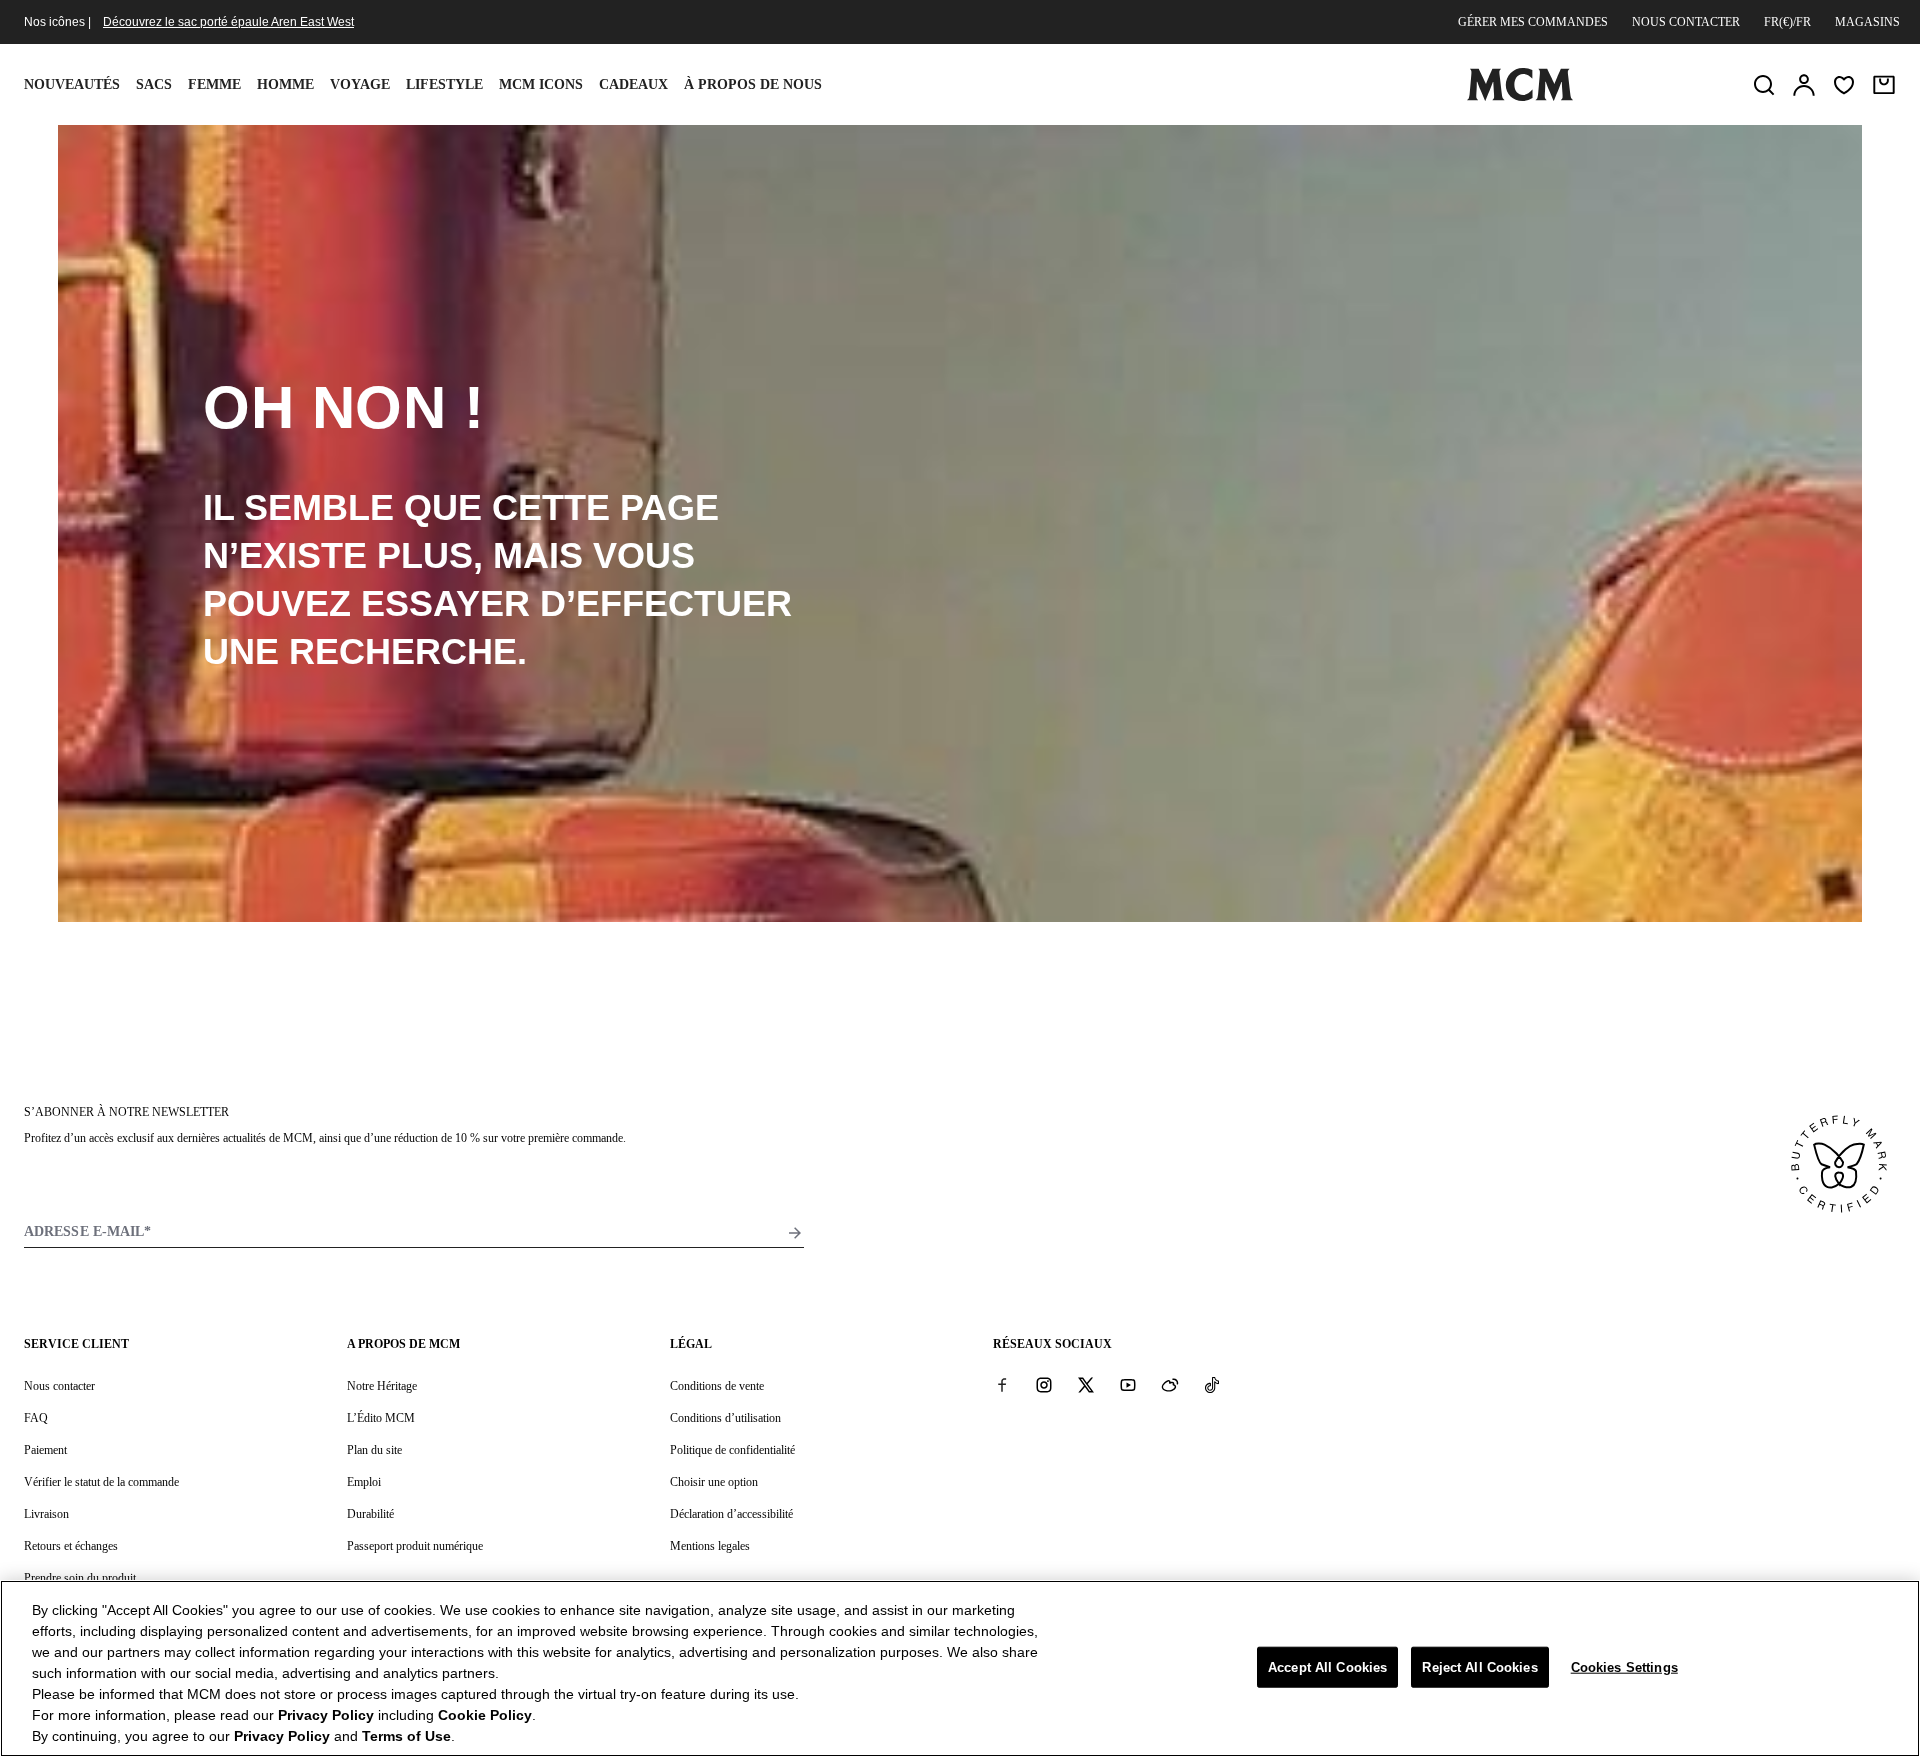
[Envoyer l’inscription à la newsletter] (795, 1233)
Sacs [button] (154, 84)
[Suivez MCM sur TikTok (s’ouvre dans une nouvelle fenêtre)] (1212, 1385)
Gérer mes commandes (1533, 22)
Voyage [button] (360, 84)
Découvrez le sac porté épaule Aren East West (228, 22)
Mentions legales (710, 1546)
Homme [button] (285, 84)
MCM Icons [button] (541, 84)
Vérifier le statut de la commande (101, 1482)
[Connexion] (1804, 85)
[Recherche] (1764, 85)
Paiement (45, 1450)
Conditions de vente (717, 1386)
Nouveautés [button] (72, 84)
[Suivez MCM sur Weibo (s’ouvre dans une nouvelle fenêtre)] (1170, 1385)
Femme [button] (214, 84)
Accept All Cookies (1327, 1666)
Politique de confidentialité (732, 1450)
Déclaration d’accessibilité (731, 1514)
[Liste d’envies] (1844, 85)
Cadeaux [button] (633, 84)
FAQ (36, 1418)
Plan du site (374, 1450)
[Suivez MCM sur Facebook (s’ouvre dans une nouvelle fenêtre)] (1002, 1385)
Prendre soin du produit (80, 1578)
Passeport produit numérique (415, 1546)
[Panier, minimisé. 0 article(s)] (1884, 85)
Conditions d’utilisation (725, 1418)
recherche (403, 651)
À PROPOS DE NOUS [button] (753, 84)
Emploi (364, 1482)
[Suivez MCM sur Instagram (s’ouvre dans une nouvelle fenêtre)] (1044, 1385)
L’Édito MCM (381, 1418)
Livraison (46, 1514)
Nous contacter (1686, 22)
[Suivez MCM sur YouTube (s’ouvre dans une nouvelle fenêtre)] (1128, 1385)
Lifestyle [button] (444, 84)
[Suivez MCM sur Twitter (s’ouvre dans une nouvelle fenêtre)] (1086, 1385)
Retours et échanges (71, 1546)
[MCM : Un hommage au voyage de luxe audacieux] (1520, 97)
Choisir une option (714, 1482)
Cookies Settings (1624, 1666)
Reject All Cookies (1479, 1666)
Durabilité (370, 1514)
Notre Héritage (382, 1386)
